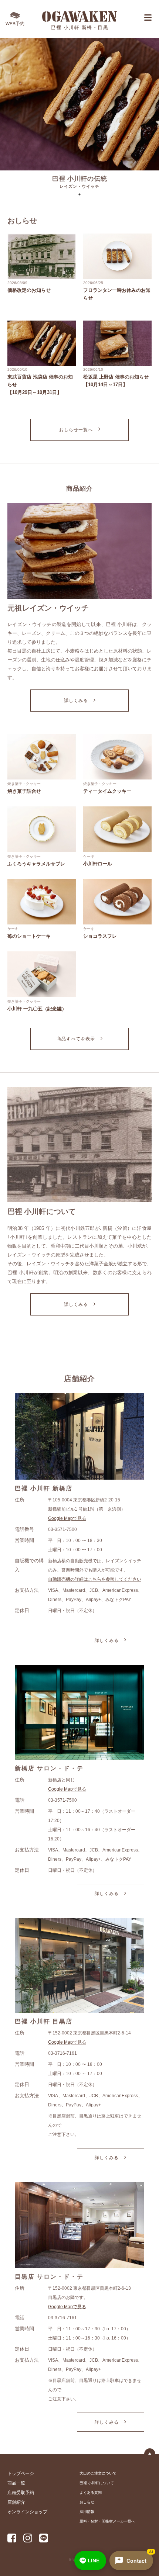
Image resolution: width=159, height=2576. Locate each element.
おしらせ (87, 2502)
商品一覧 (16, 2483)
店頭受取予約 (21, 2493)
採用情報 (87, 2512)
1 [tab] (79, 194)
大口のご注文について (98, 2473)
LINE (94, 2561)
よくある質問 (91, 2492)
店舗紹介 (16, 2502)
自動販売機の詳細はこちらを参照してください (95, 1579)
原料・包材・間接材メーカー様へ (107, 2521)
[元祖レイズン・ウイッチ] (79, 551)
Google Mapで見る (67, 1518)
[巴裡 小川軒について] (79, 1145)
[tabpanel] (79, 113)
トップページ (21, 2473)
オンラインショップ (27, 2512)
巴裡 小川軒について (97, 2483)
